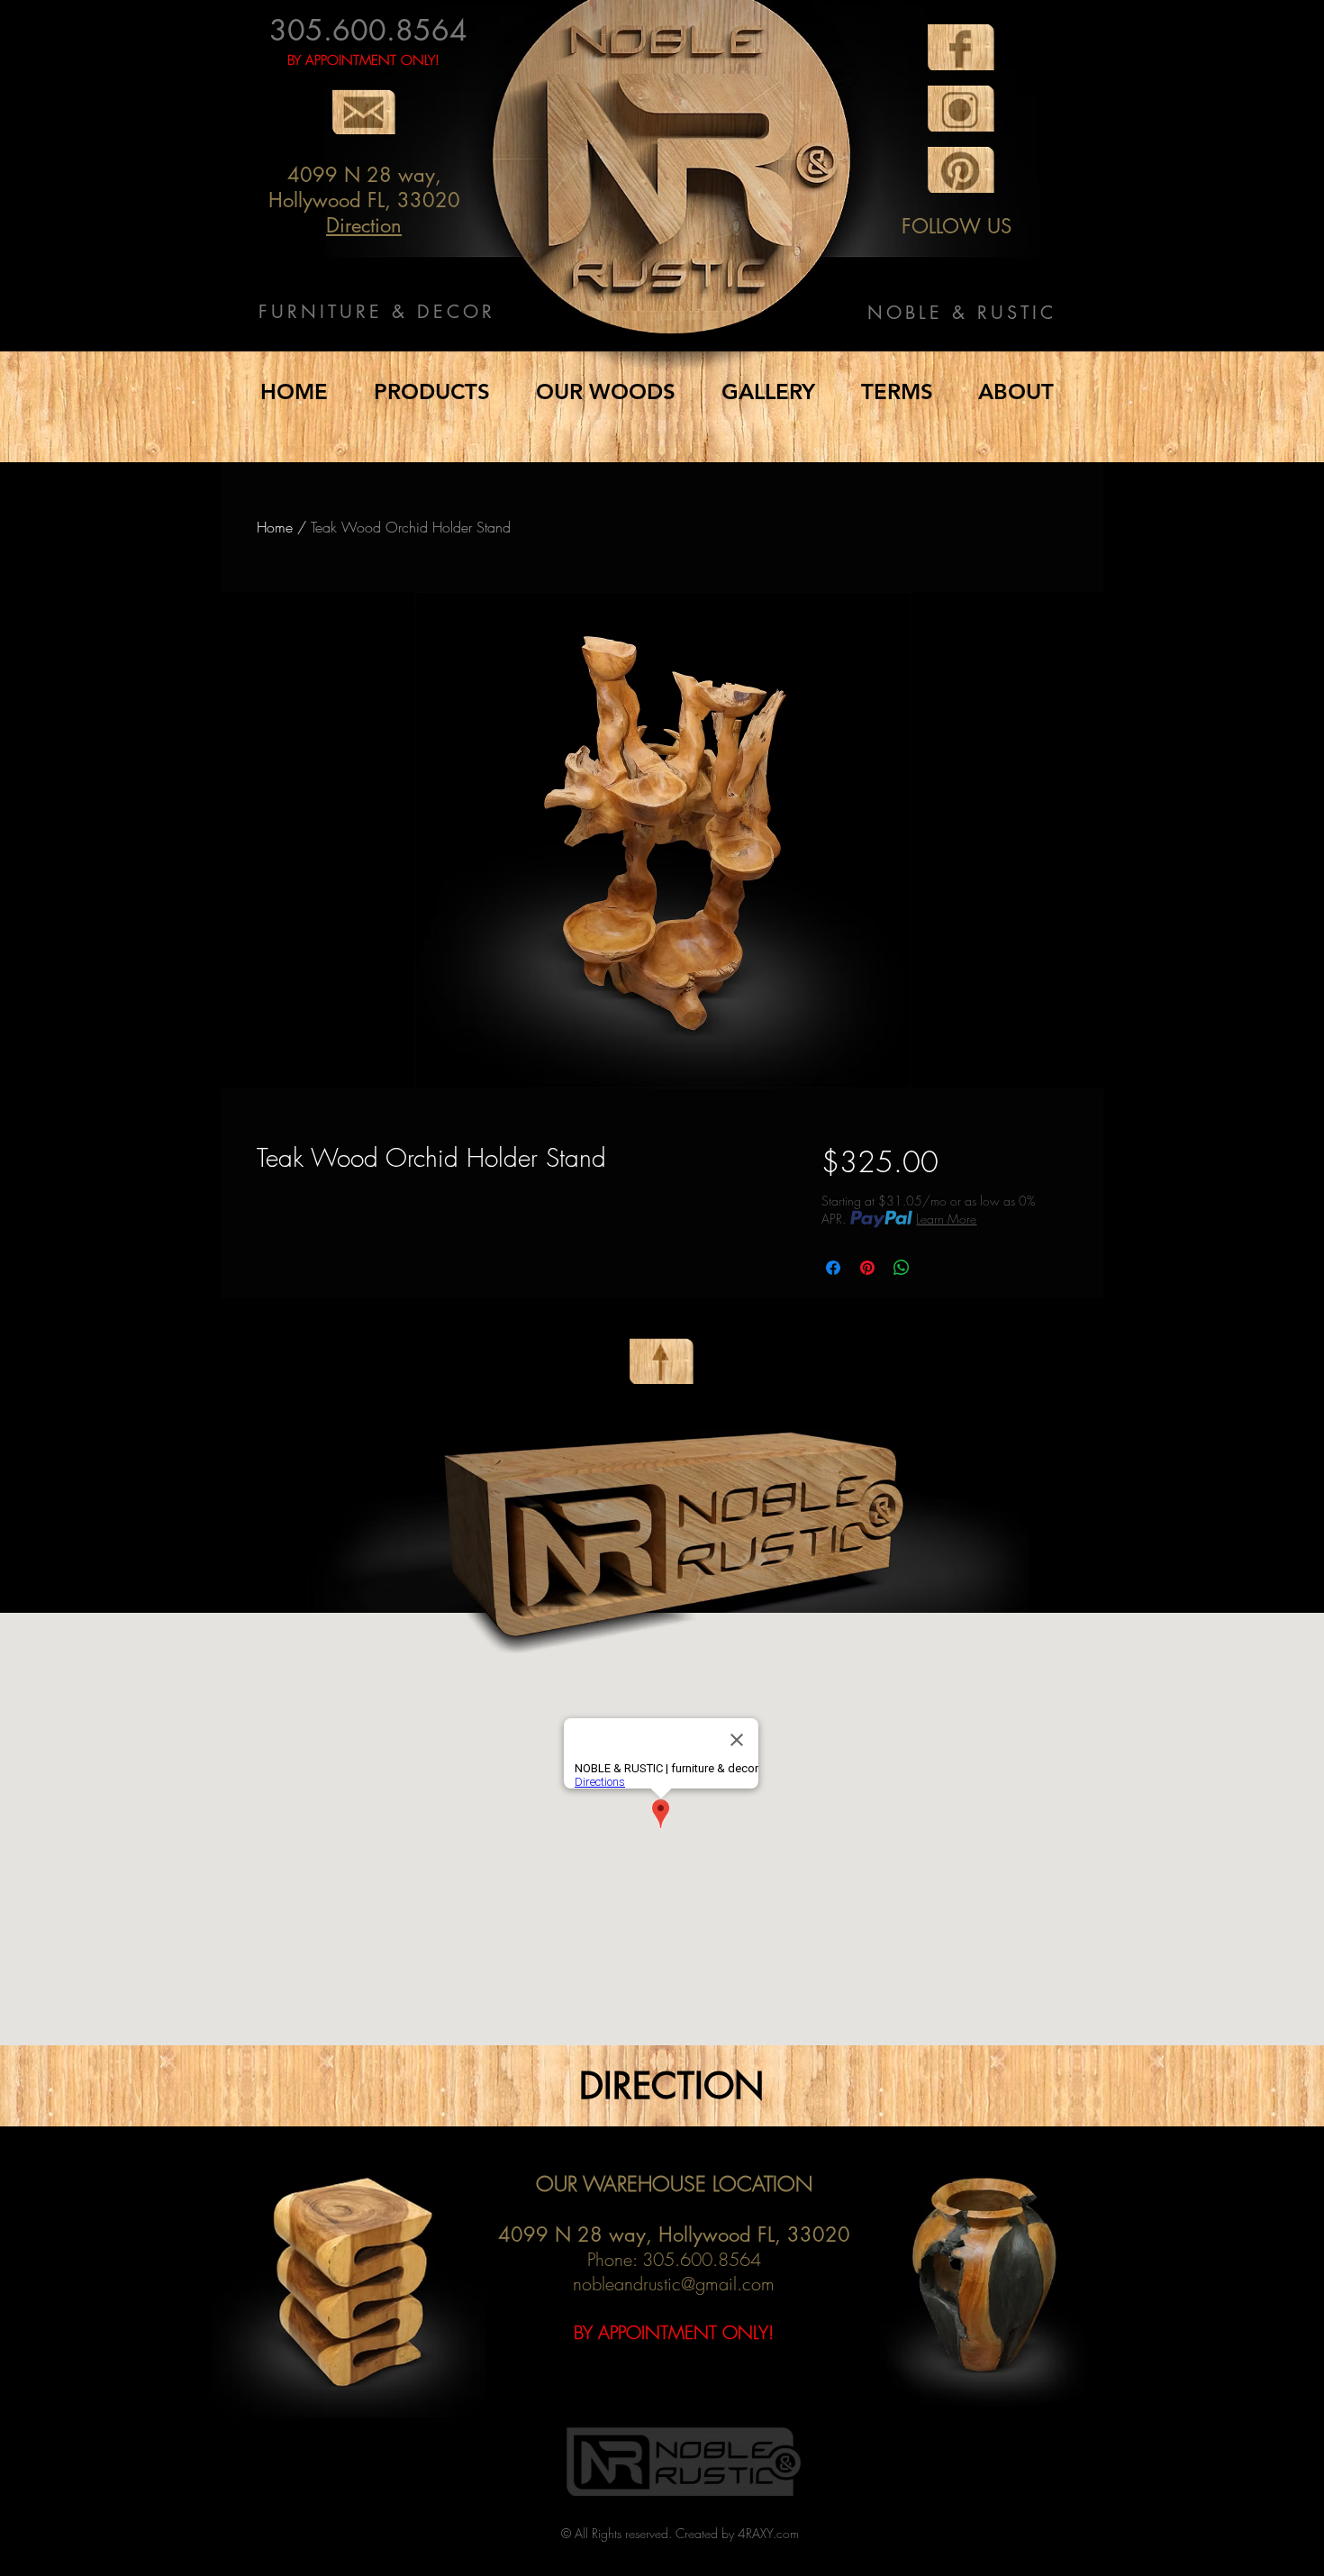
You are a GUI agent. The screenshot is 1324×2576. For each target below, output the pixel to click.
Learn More (946, 1219)
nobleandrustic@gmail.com (674, 2284)
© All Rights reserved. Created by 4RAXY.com (680, 2533)
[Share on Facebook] (833, 1268)
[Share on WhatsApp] (902, 1268)
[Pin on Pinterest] (867, 1268)
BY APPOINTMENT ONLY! (363, 60)
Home (275, 527)
